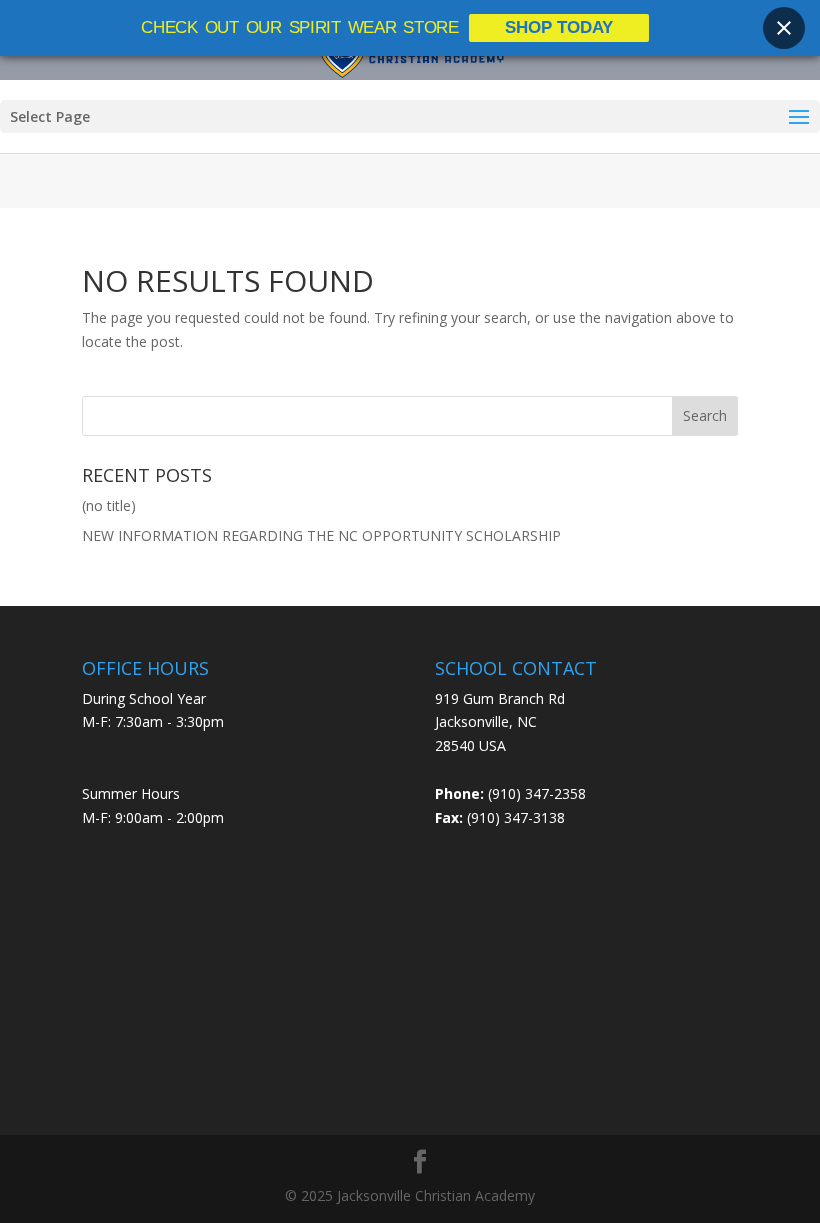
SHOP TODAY (559, 27)
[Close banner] (784, 28)
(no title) (109, 505)
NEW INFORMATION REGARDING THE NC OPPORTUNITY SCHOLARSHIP (321, 535)
